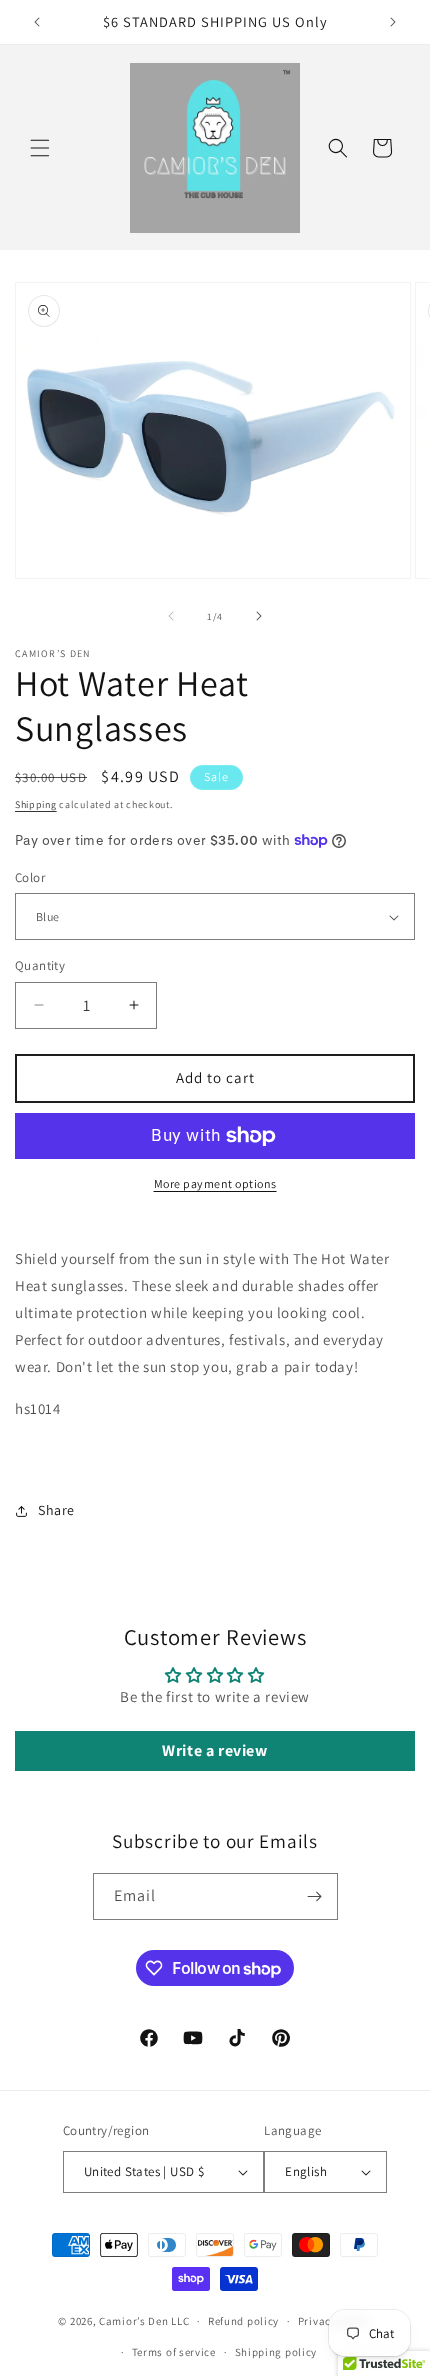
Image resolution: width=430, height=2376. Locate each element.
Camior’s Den (133, 2321)
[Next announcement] (393, 22)
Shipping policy (276, 2352)
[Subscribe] (315, 1896)
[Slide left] (171, 616)
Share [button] (56, 1510)
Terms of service (174, 2352)
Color (30, 877)
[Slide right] (259, 616)
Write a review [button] (214, 1750)
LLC (180, 2321)
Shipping (36, 804)
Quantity (40, 965)
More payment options (215, 1183)
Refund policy (243, 2321)
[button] (40, 148)
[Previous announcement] (37, 22)
